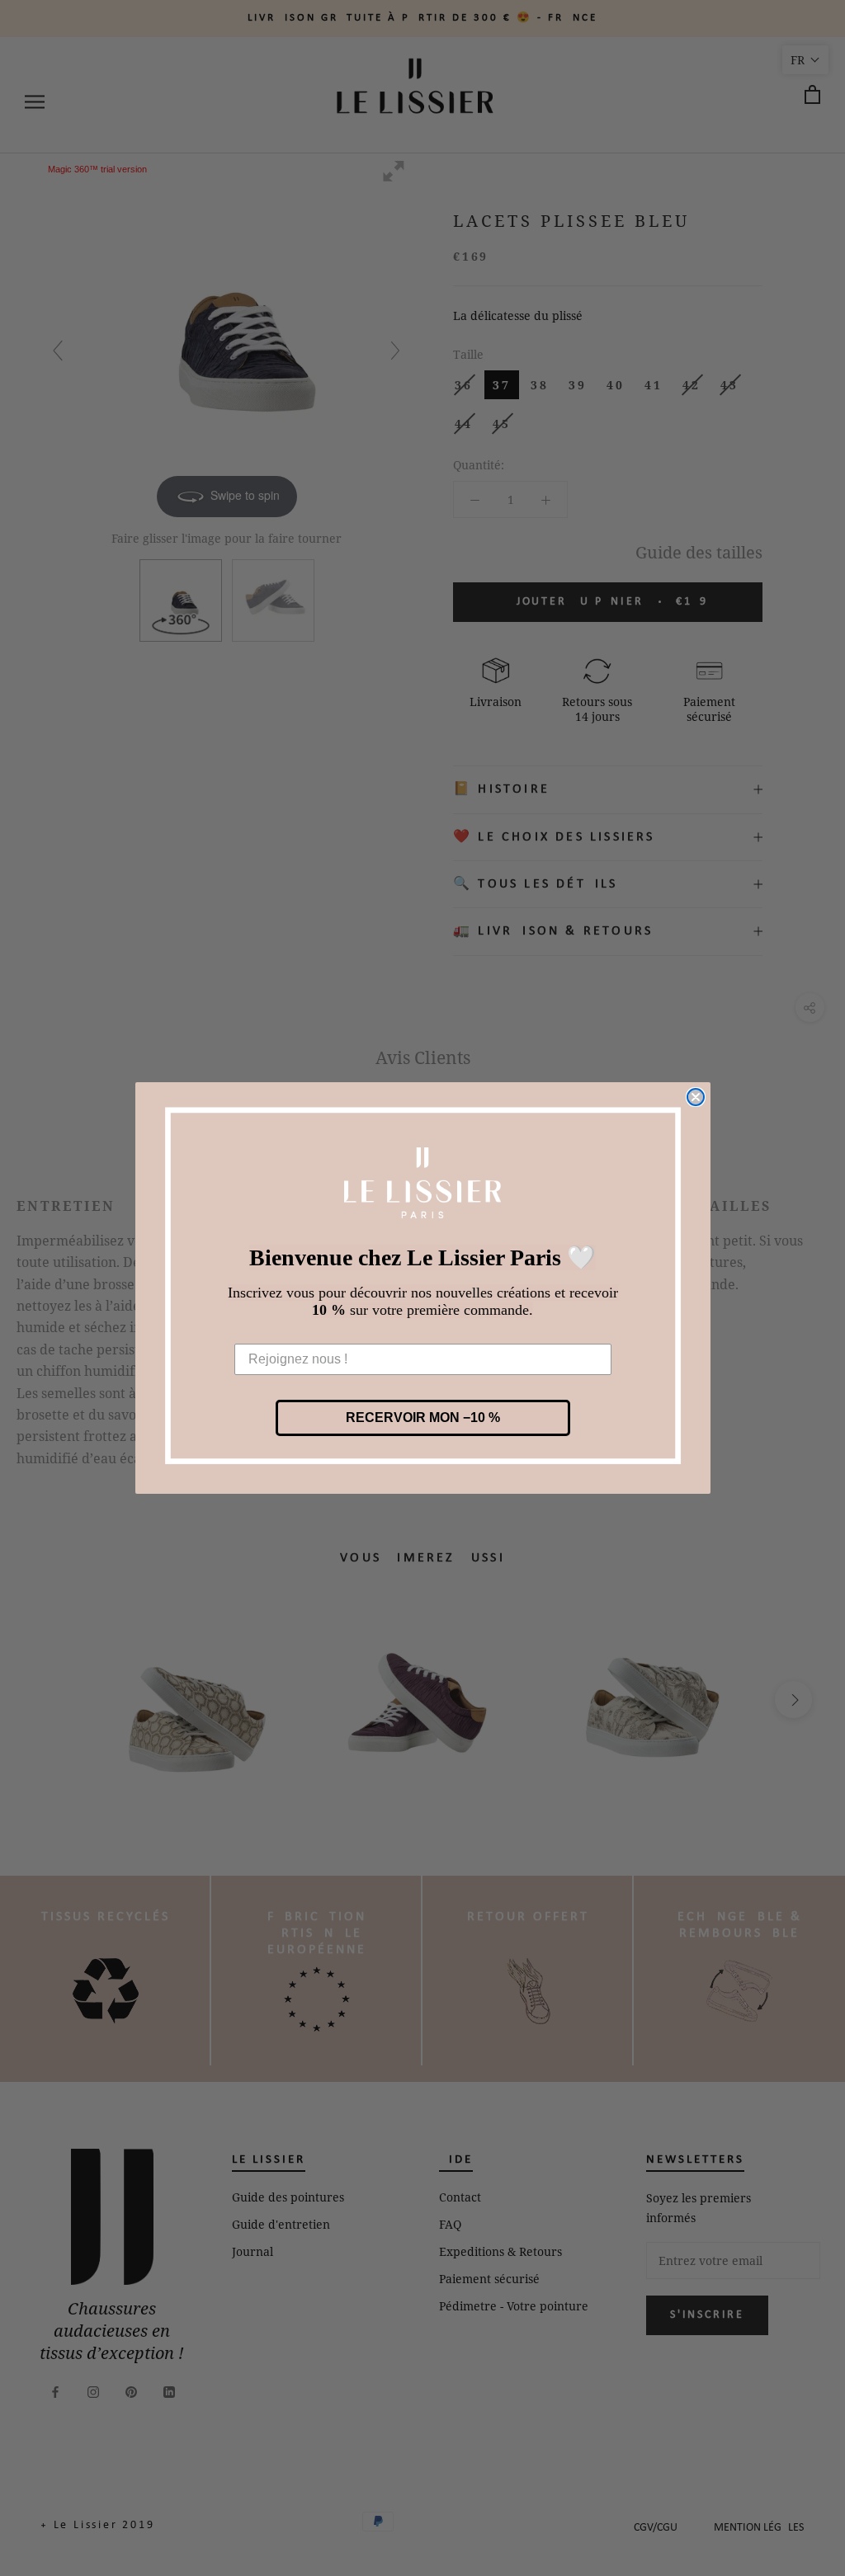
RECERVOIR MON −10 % (423, 1418)
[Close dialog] (696, 1097)
